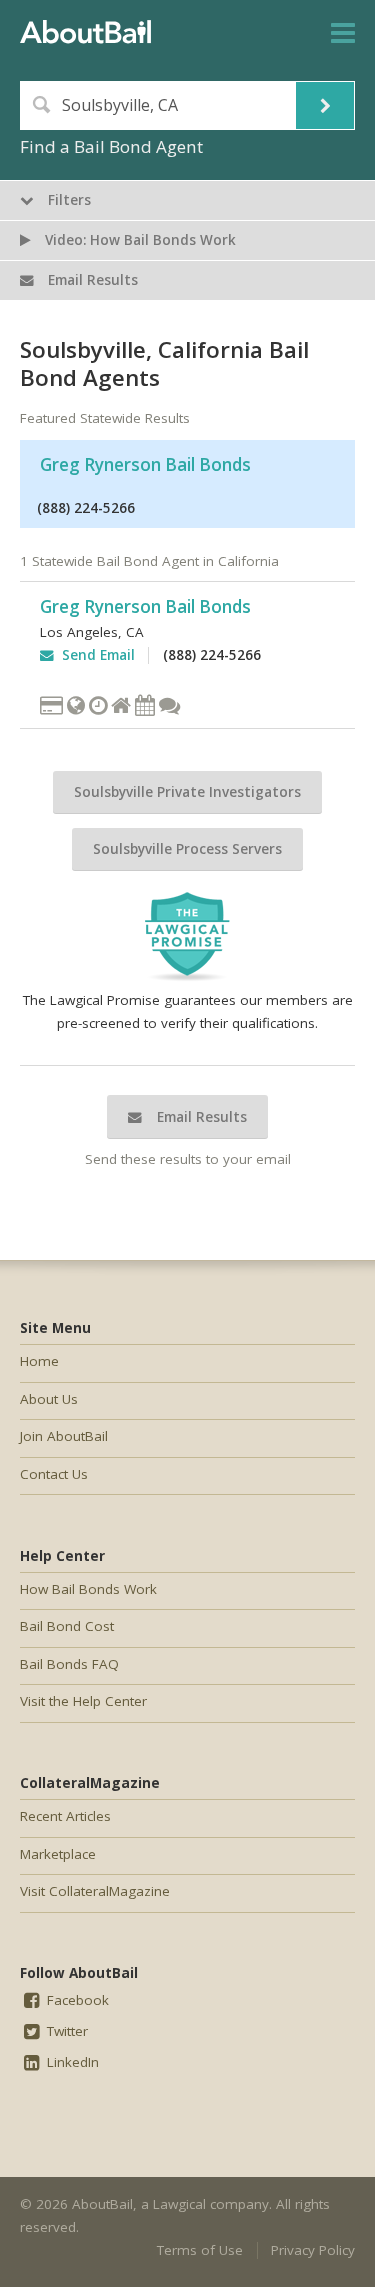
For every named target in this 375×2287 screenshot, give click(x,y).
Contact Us (54, 1474)
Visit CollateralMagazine (95, 1891)
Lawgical (179, 2204)
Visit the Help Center (83, 1701)
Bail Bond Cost (67, 1626)
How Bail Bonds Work (88, 1589)
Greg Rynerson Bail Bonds (145, 464)
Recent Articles (65, 1816)
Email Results (200, 1117)
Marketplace (58, 1854)
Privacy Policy (313, 2250)
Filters (67, 200)
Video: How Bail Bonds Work (138, 240)
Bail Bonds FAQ (69, 1664)
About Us (49, 1399)
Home (39, 1361)
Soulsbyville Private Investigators (187, 792)
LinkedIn (71, 2062)
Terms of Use (200, 2250)
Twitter (65, 2031)
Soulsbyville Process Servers (187, 849)
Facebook (76, 2000)
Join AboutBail (64, 1436)
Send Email (94, 655)
